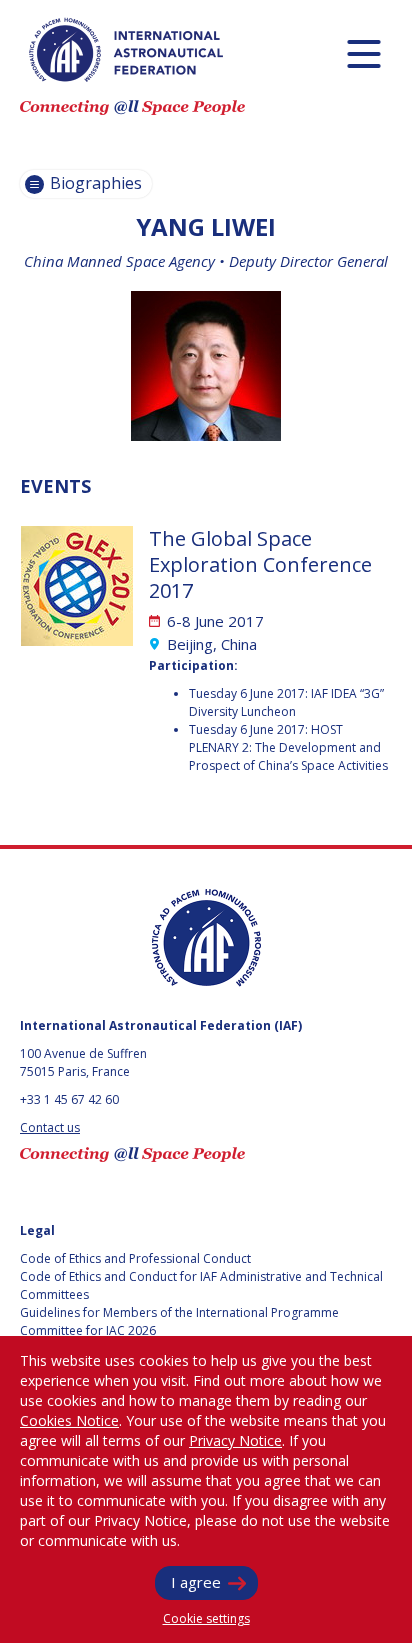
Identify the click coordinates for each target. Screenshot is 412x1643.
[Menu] (363, 53)
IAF (126, 50)
